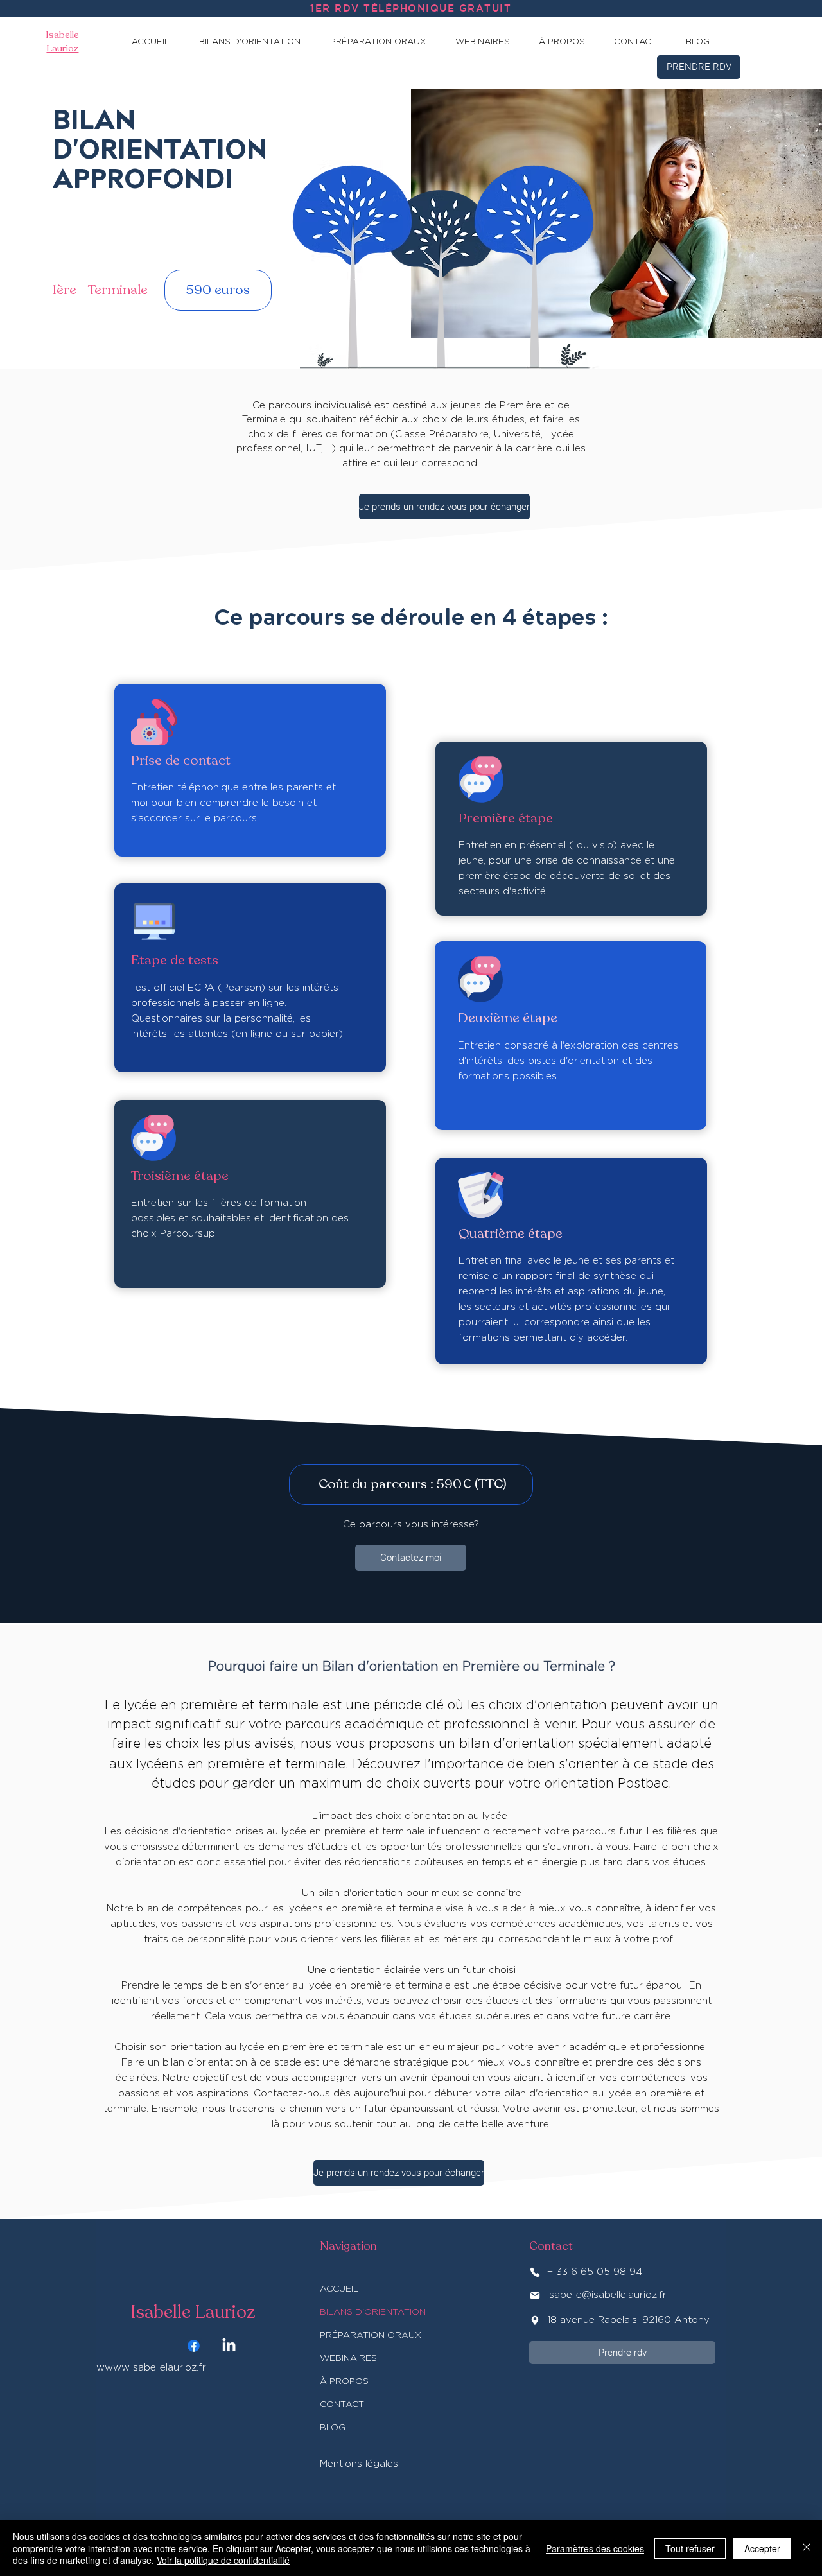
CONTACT (342, 2405)
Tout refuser (690, 2548)
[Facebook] (194, 2346)
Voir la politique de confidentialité (223, 2560)
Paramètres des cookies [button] (595, 2548)
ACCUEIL (339, 2289)
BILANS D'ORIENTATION (373, 2312)
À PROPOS (344, 2381)
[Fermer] (807, 2548)
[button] (256, 42)
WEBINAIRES (348, 2358)
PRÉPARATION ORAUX (371, 2335)
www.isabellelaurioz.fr (155, 2368)
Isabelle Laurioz (193, 2312)
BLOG (333, 2428)
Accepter (762, 2548)
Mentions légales (359, 2464)
